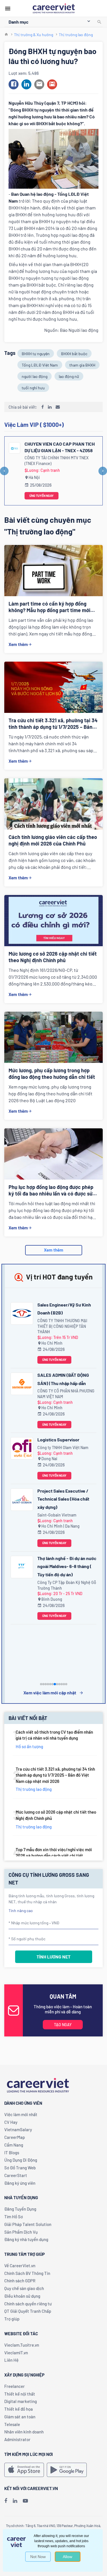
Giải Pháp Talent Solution (28, 2224)
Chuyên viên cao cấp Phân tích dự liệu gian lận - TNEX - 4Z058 (60, 447)
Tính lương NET (53, 1957)
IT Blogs (12, 2153)
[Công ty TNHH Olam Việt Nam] (22, 1449)
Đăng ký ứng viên (20, 2183)
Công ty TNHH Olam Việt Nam (63, 1448)
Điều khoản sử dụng (22, 2296)
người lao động (35, 376)
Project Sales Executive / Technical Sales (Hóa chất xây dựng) (63, 1499)
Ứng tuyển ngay (42, 496)
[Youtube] (25, 2501)
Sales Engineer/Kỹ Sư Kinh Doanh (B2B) (64, 1309)
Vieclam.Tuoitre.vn (22, 2345)
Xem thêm (18, 644)
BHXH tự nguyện (36, 354)
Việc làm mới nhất (21, 2114)
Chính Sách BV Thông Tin (27, 2273)
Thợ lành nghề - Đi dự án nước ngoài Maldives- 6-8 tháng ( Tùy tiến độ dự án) (67, 1566)
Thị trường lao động (76, 35)
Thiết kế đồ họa (19, 2409)
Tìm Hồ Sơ (14, 2217)
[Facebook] (6, 2501)
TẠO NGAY (63, 2025)
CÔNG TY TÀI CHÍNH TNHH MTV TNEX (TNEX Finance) (56, 461)
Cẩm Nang (14, 2145)
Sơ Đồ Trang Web (20, 2168)
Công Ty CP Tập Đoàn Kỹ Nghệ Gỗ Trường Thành (67, 1585)
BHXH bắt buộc (74, 354)
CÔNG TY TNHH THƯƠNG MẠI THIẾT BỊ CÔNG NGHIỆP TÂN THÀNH (62, 1326)
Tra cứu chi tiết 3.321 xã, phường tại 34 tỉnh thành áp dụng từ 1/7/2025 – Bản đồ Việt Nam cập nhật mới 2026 (55, 1775)
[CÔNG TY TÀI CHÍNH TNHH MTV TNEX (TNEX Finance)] (15, 448)
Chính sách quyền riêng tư (28, 2304)
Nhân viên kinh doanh (24, 2432)
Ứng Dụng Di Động (21, 2160)
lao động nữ (69, 376)
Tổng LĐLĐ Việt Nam (40, 365)
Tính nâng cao (21, 1911)
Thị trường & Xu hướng (34, 35)
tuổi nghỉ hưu (33, 388)
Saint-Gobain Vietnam (57, 1515)
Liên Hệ (11, 2360)
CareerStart (16, 2175)
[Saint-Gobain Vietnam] (22, 1499)
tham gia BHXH (82, 365)
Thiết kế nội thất (20, 2394)
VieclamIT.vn (16, 2353)
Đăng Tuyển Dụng (20, 2209)
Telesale (12, 2424)
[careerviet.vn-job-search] (24, 2470)
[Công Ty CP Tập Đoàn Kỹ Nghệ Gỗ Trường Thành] (22, 1567)
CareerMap (15, 2137)
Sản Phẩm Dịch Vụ (21, 2232)
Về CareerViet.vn (20, 2266)
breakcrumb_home (6, 35)
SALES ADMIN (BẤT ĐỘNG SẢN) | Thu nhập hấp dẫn (63, 1379)
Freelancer (15, 2386)
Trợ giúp (12, 2319)
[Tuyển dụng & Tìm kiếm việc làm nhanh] (54, 8)
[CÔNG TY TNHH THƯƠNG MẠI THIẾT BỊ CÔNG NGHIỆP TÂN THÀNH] (22, 1313)
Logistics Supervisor (58, 1440)
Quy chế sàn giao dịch (24, 2288)
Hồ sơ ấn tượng (29, 1746)
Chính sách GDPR (20, 2281)
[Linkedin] (15, 2501)
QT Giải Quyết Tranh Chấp (28, 2311)
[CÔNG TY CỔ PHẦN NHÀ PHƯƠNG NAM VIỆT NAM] (22, 1384)
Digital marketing (21, 2401)
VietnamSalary (18, 2129)
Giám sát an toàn (20, 2417)
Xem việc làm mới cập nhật (50, 1693)
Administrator (17, 2439)
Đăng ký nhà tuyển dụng (26, 2239)
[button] (14, 84)
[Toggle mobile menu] (8, 9)
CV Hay (11, 2122)
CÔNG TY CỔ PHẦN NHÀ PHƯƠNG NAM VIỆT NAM (66, 1394)
